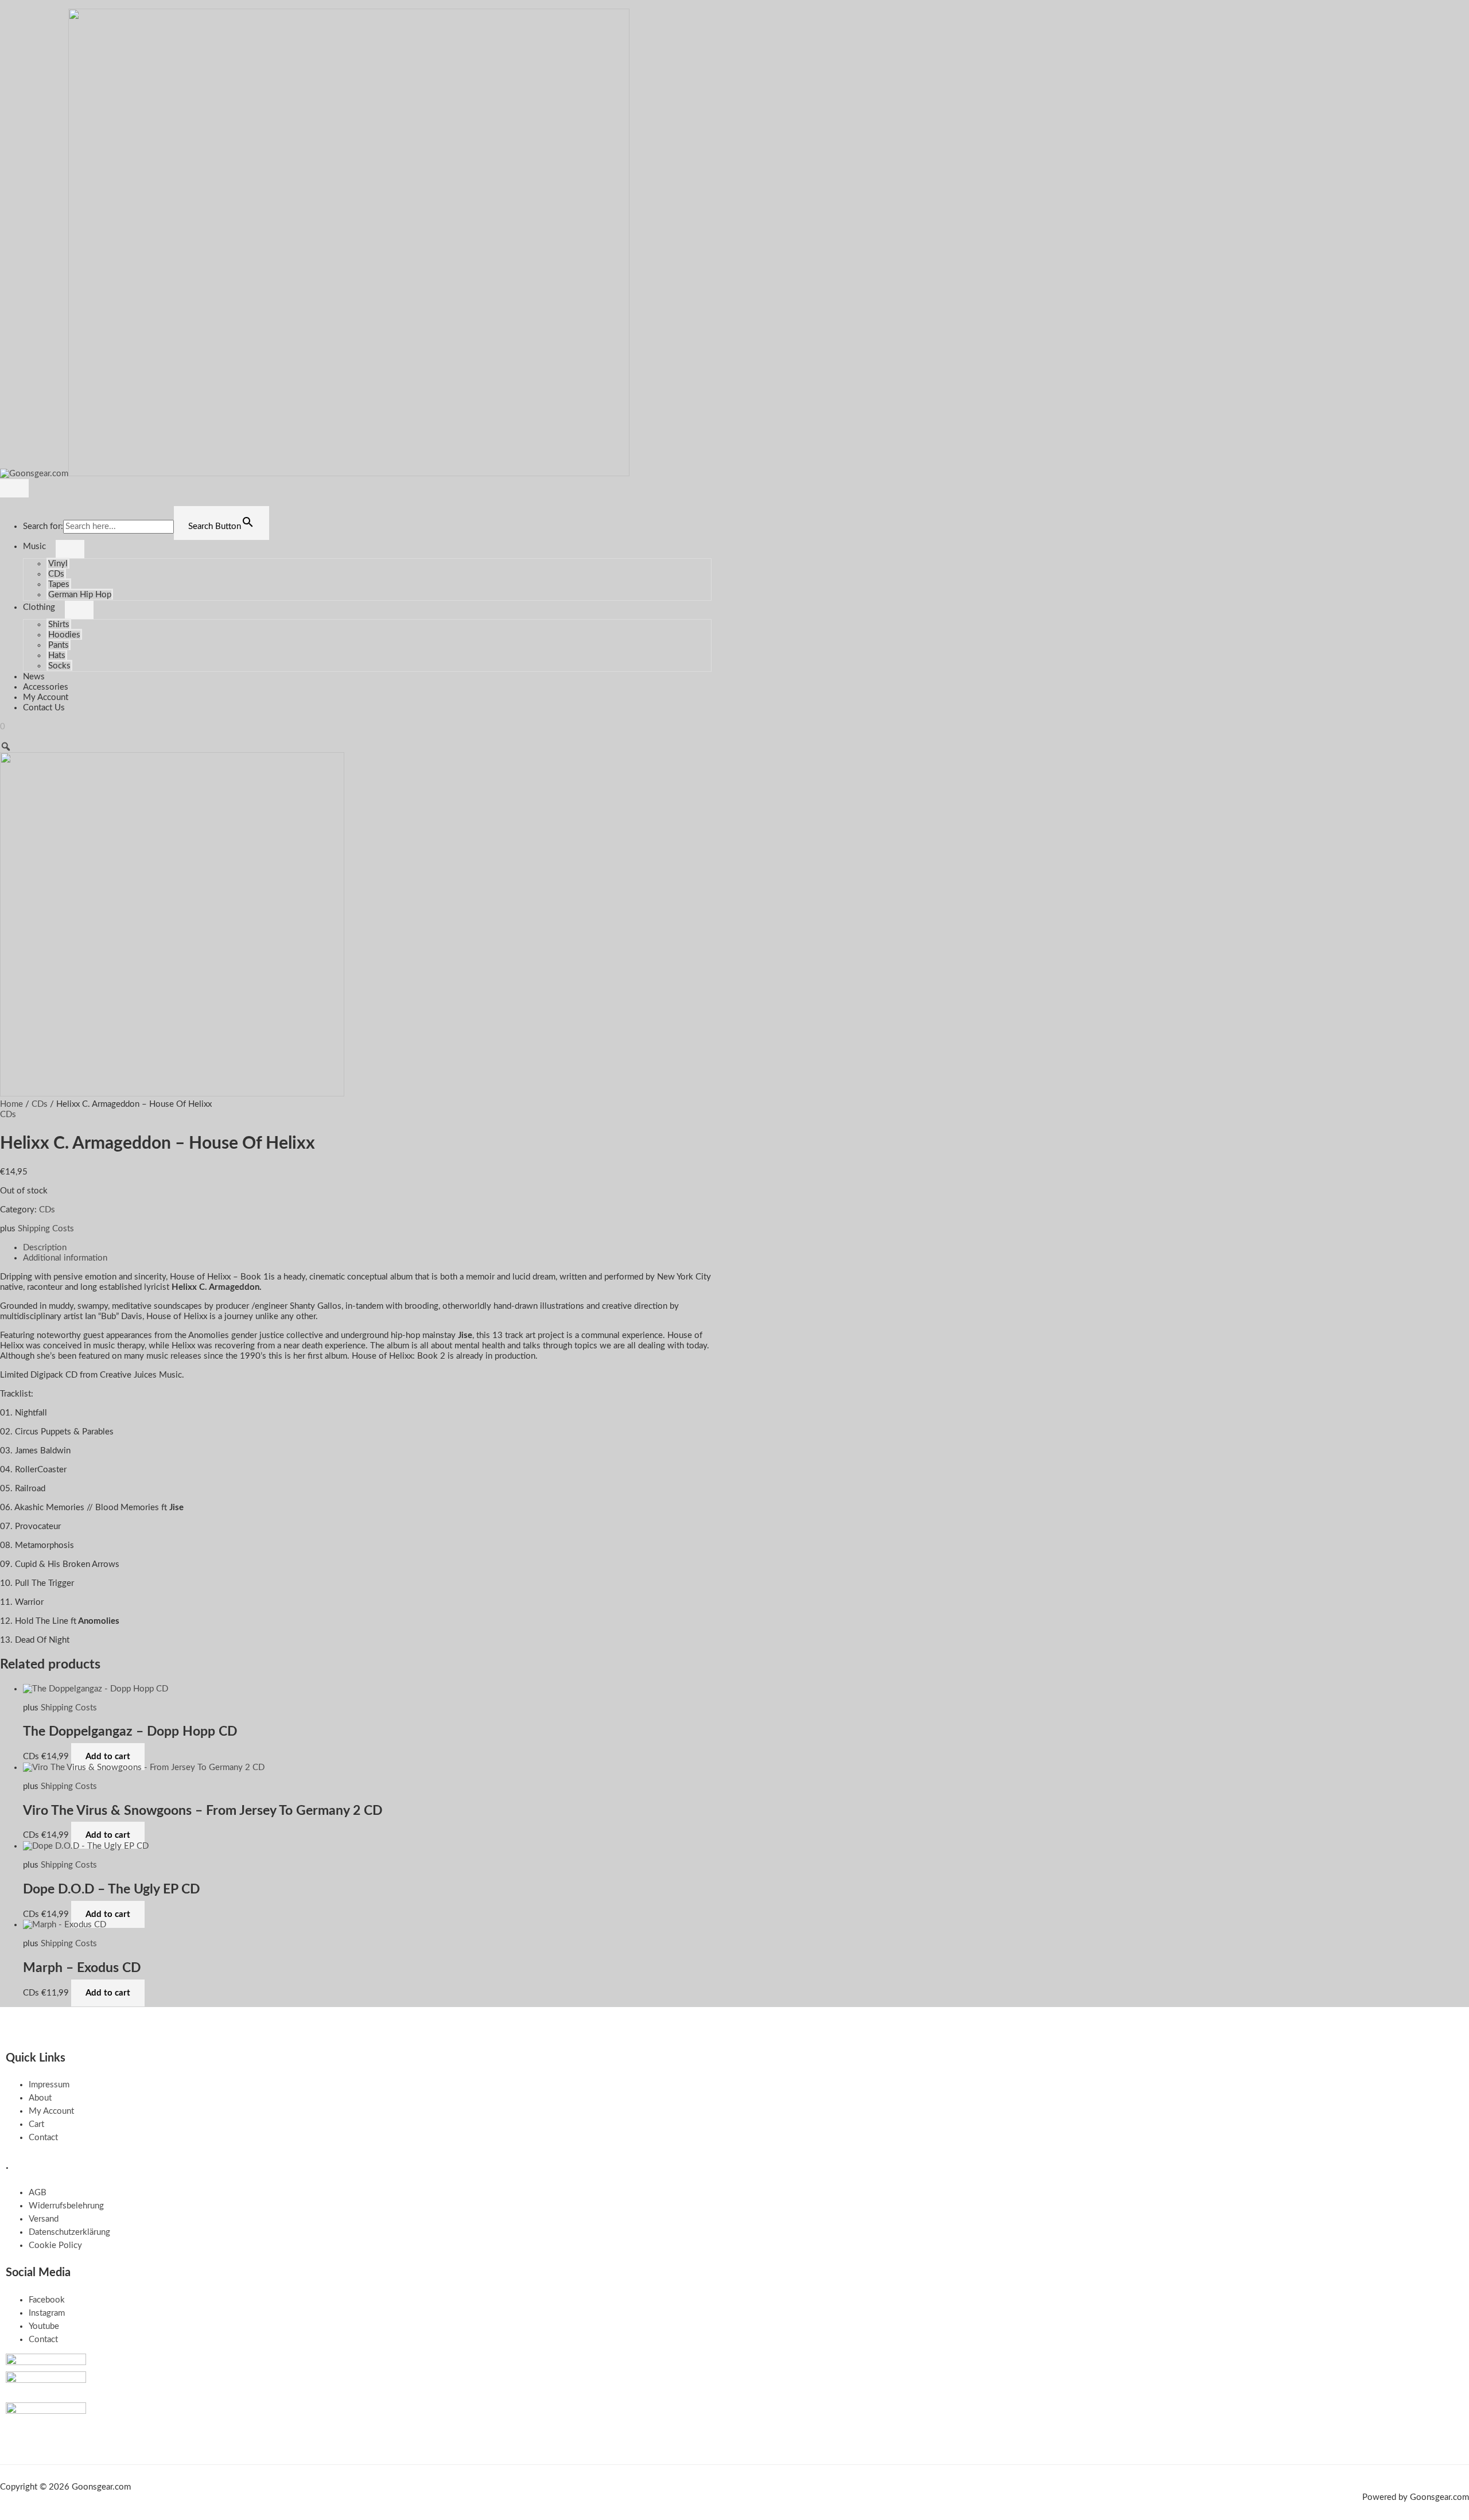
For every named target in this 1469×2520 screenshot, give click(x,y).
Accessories (46, 687)
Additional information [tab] (65, 1258)
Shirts (59, 625)
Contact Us (44, 708)
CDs (56, 574)
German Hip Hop (80, 595)
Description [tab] (45, 1248)
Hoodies (64, 635)
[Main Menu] (14, 488)
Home (11, 1104)
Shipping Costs (46, 1229)
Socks (59, 666)
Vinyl (58, 564)
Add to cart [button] (108, 1757)
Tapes (59, 584)
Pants (59, 645)
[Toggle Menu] (70, 549)
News (34, 677)
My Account (46, 697)
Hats (57, 656)
